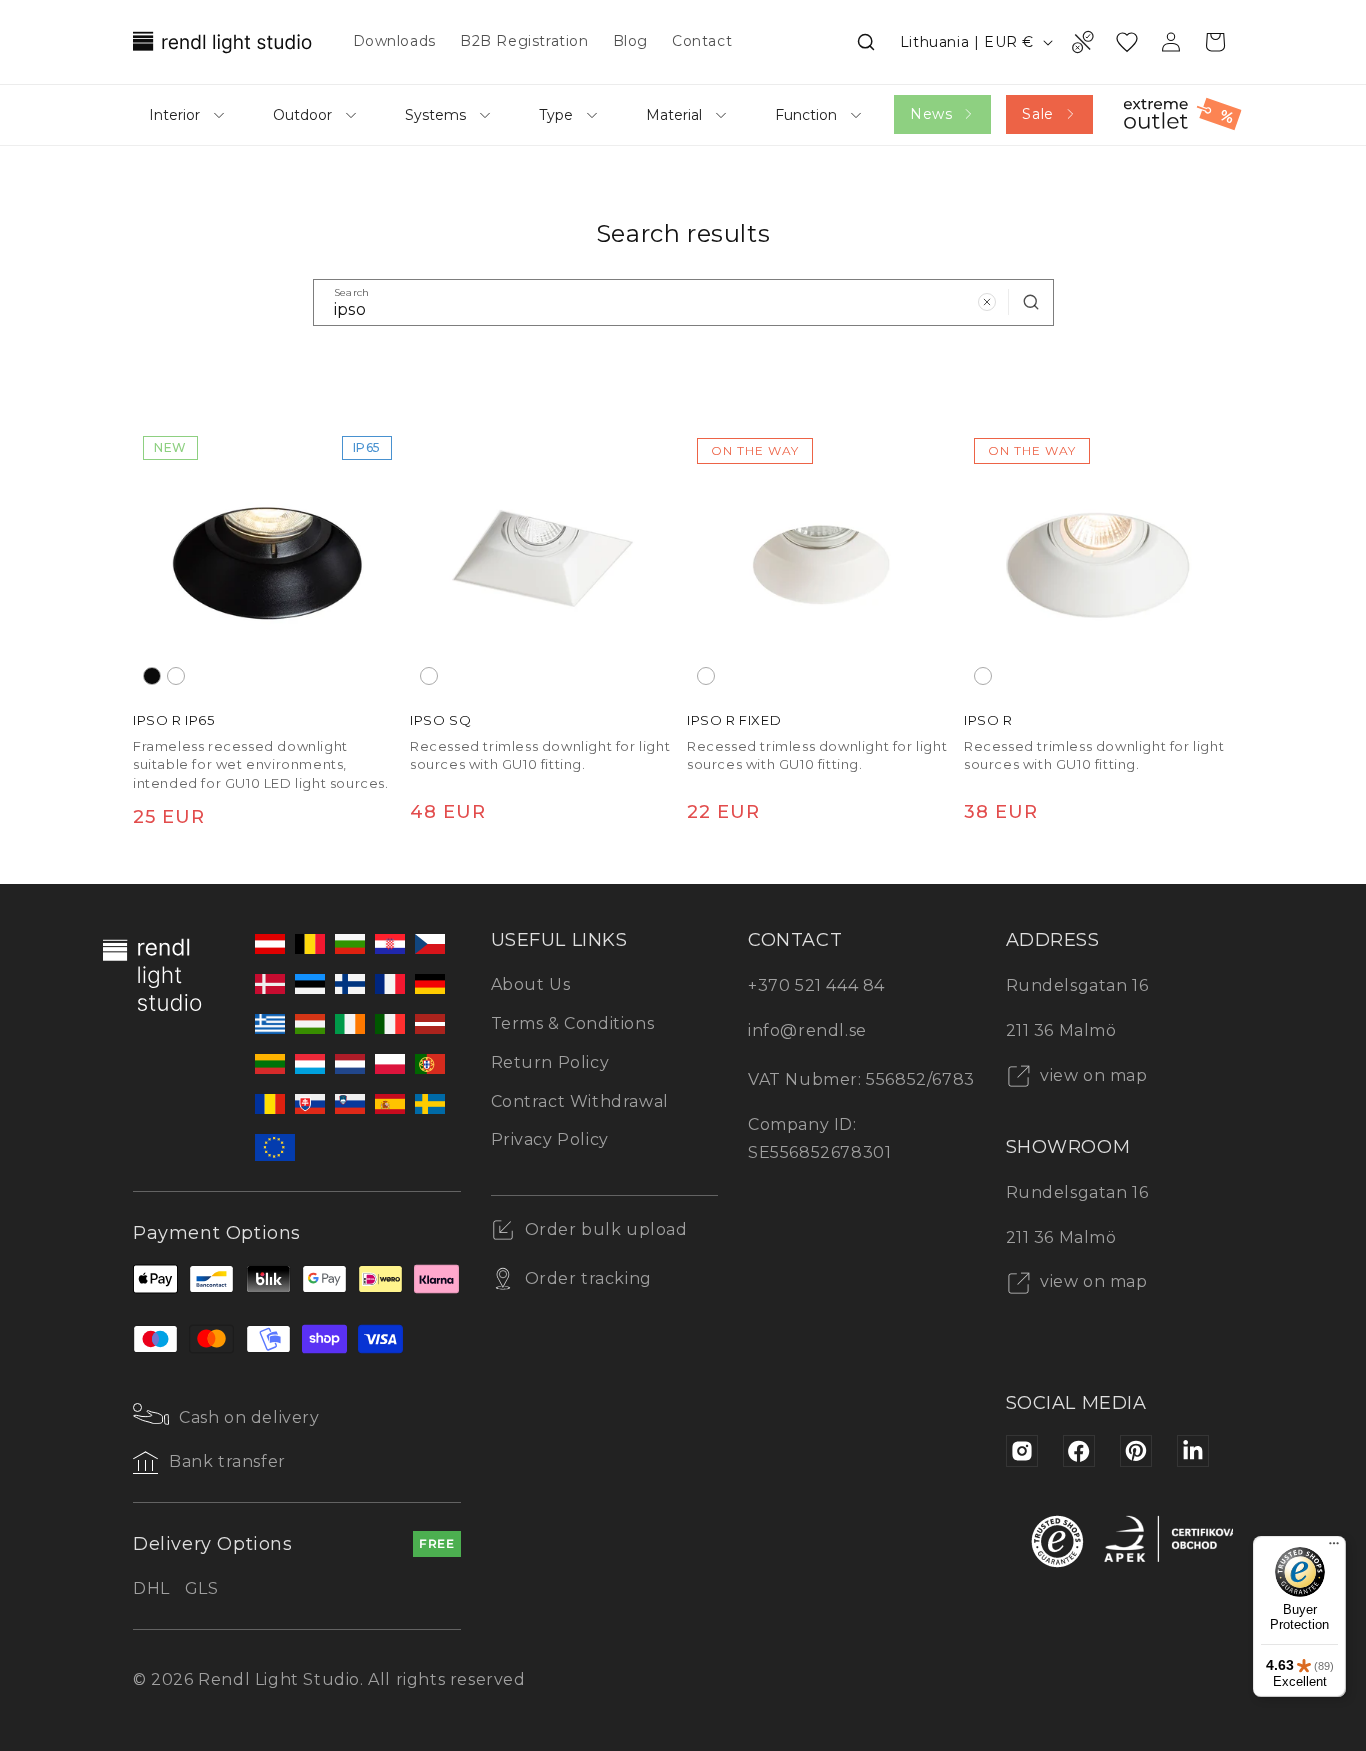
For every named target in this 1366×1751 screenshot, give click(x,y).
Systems (435, 115)
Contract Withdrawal (580, 1101)
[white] (176, 676)
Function (806, 115)
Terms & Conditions (573, 1023)
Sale (1037, 114)
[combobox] (683, 302)
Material (674, 115)
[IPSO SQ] (544, 560)
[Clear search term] (987, 302)
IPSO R (988, 720)
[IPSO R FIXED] (821, 560)
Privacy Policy (550, 1139)
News (931, 114)
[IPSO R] (1098, 560)
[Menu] (1334, 1548)
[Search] (1031, 302)
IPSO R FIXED (734, 720)
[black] (152, 676)
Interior (174, 115)
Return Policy (550, 1062)
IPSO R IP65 (174, 720)
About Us (531, 984)
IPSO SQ (440, 720)
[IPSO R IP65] (267, 560)
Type (556, 115)
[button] (866, 42)
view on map (1092, 1075)
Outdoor (302, 115)
